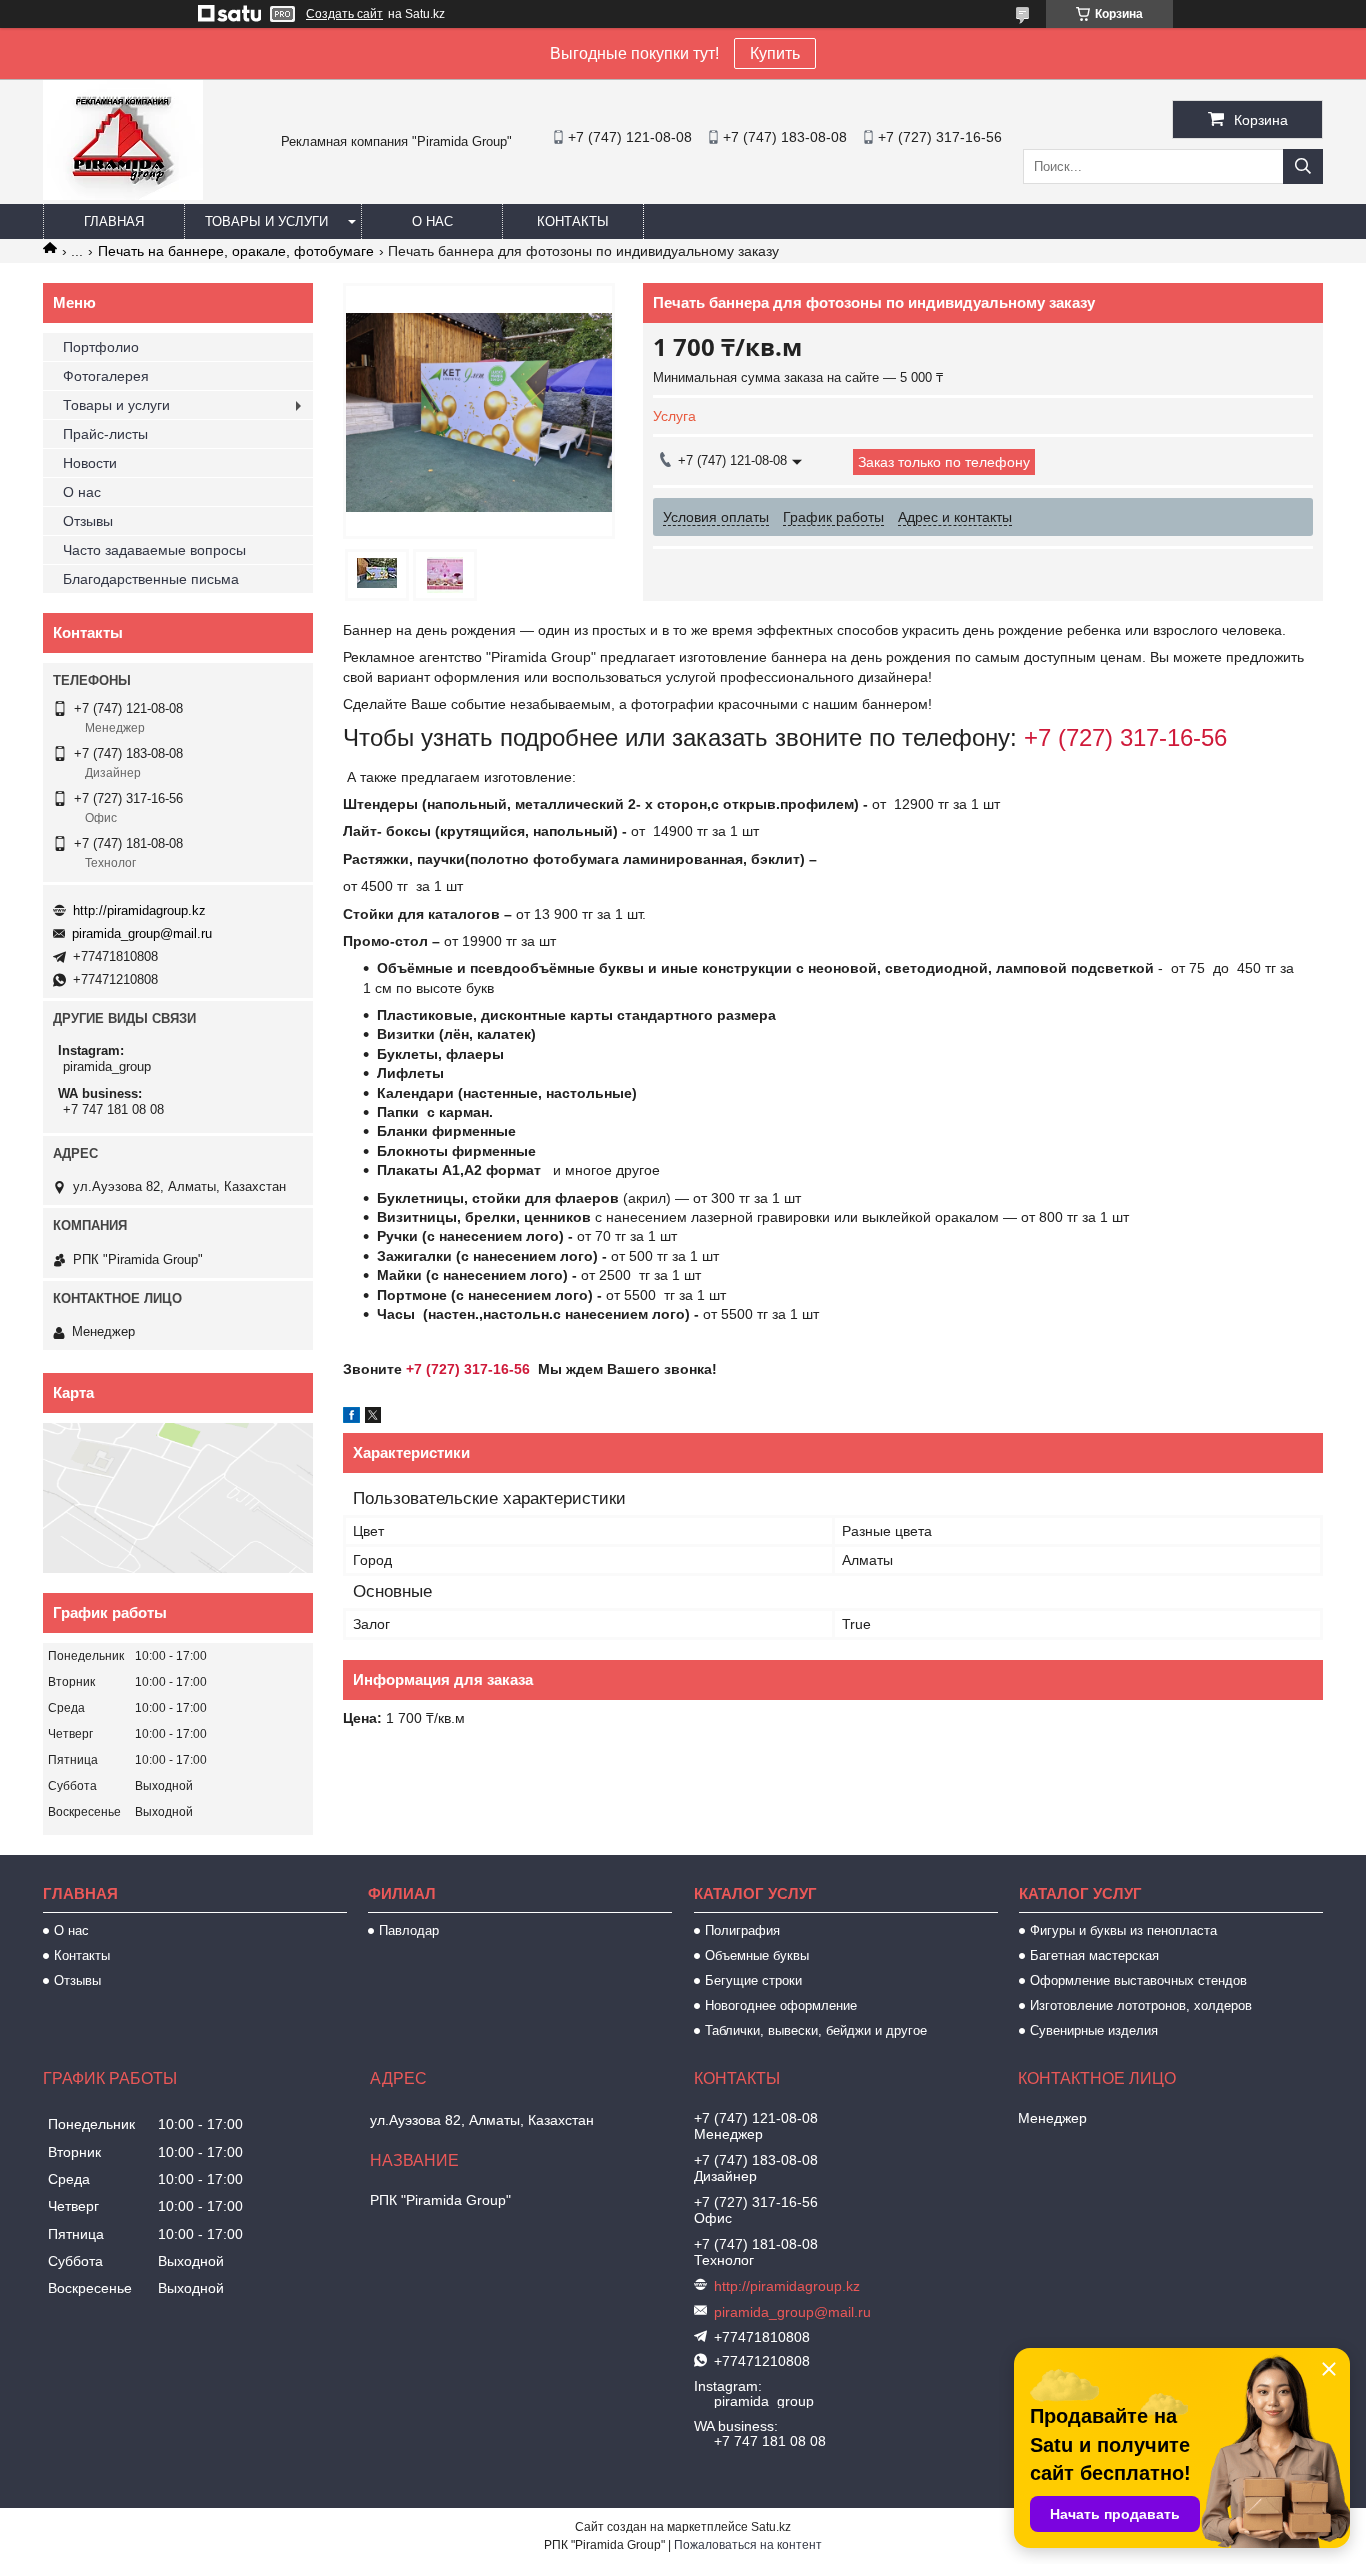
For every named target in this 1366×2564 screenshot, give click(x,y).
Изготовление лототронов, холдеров (1141, 2005)
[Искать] (1303, 166)
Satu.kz (771, 2527)
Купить (775, 53)
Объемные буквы (757, 1955)
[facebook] (351, 1418)
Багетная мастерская (1094, 1955)
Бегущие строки (753, 1980)
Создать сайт (344, 14)
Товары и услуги (266, 221)
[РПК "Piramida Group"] (123, 195)
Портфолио (101, 347)
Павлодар (409, 1930)
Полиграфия (742, 1930)
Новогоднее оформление (781, 2005)
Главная (114, 221)
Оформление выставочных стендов (1138, 1980)
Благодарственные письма (151, 579)
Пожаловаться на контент (748, 2545)
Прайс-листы (105, 434)
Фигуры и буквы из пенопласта (1123, 1930)
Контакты (573, 221)
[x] (373, 1418)
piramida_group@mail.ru (142, 933)
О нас (432, 221)
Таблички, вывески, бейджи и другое (816, 2030)
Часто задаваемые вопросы (154, 550)
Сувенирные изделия (1094, 2030)
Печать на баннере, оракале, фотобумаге (236, 251)
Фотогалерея (106, 376)
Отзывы (88, 521)
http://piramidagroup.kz (139, 910)
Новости (90, 463)
